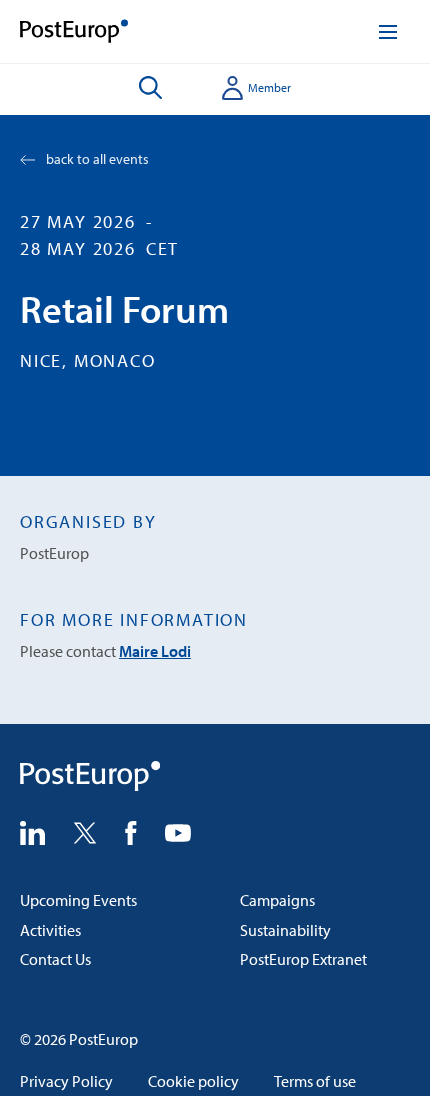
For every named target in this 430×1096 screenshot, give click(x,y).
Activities (50, 930)
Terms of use (315, 1081)
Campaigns (277, 900)
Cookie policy (193, 1081)
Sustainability (285, 930)
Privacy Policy (66, 1081)
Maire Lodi (155, 651)
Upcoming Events (78, 900)
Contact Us (55, 959)
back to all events (97, 159)
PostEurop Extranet (303, 959)
